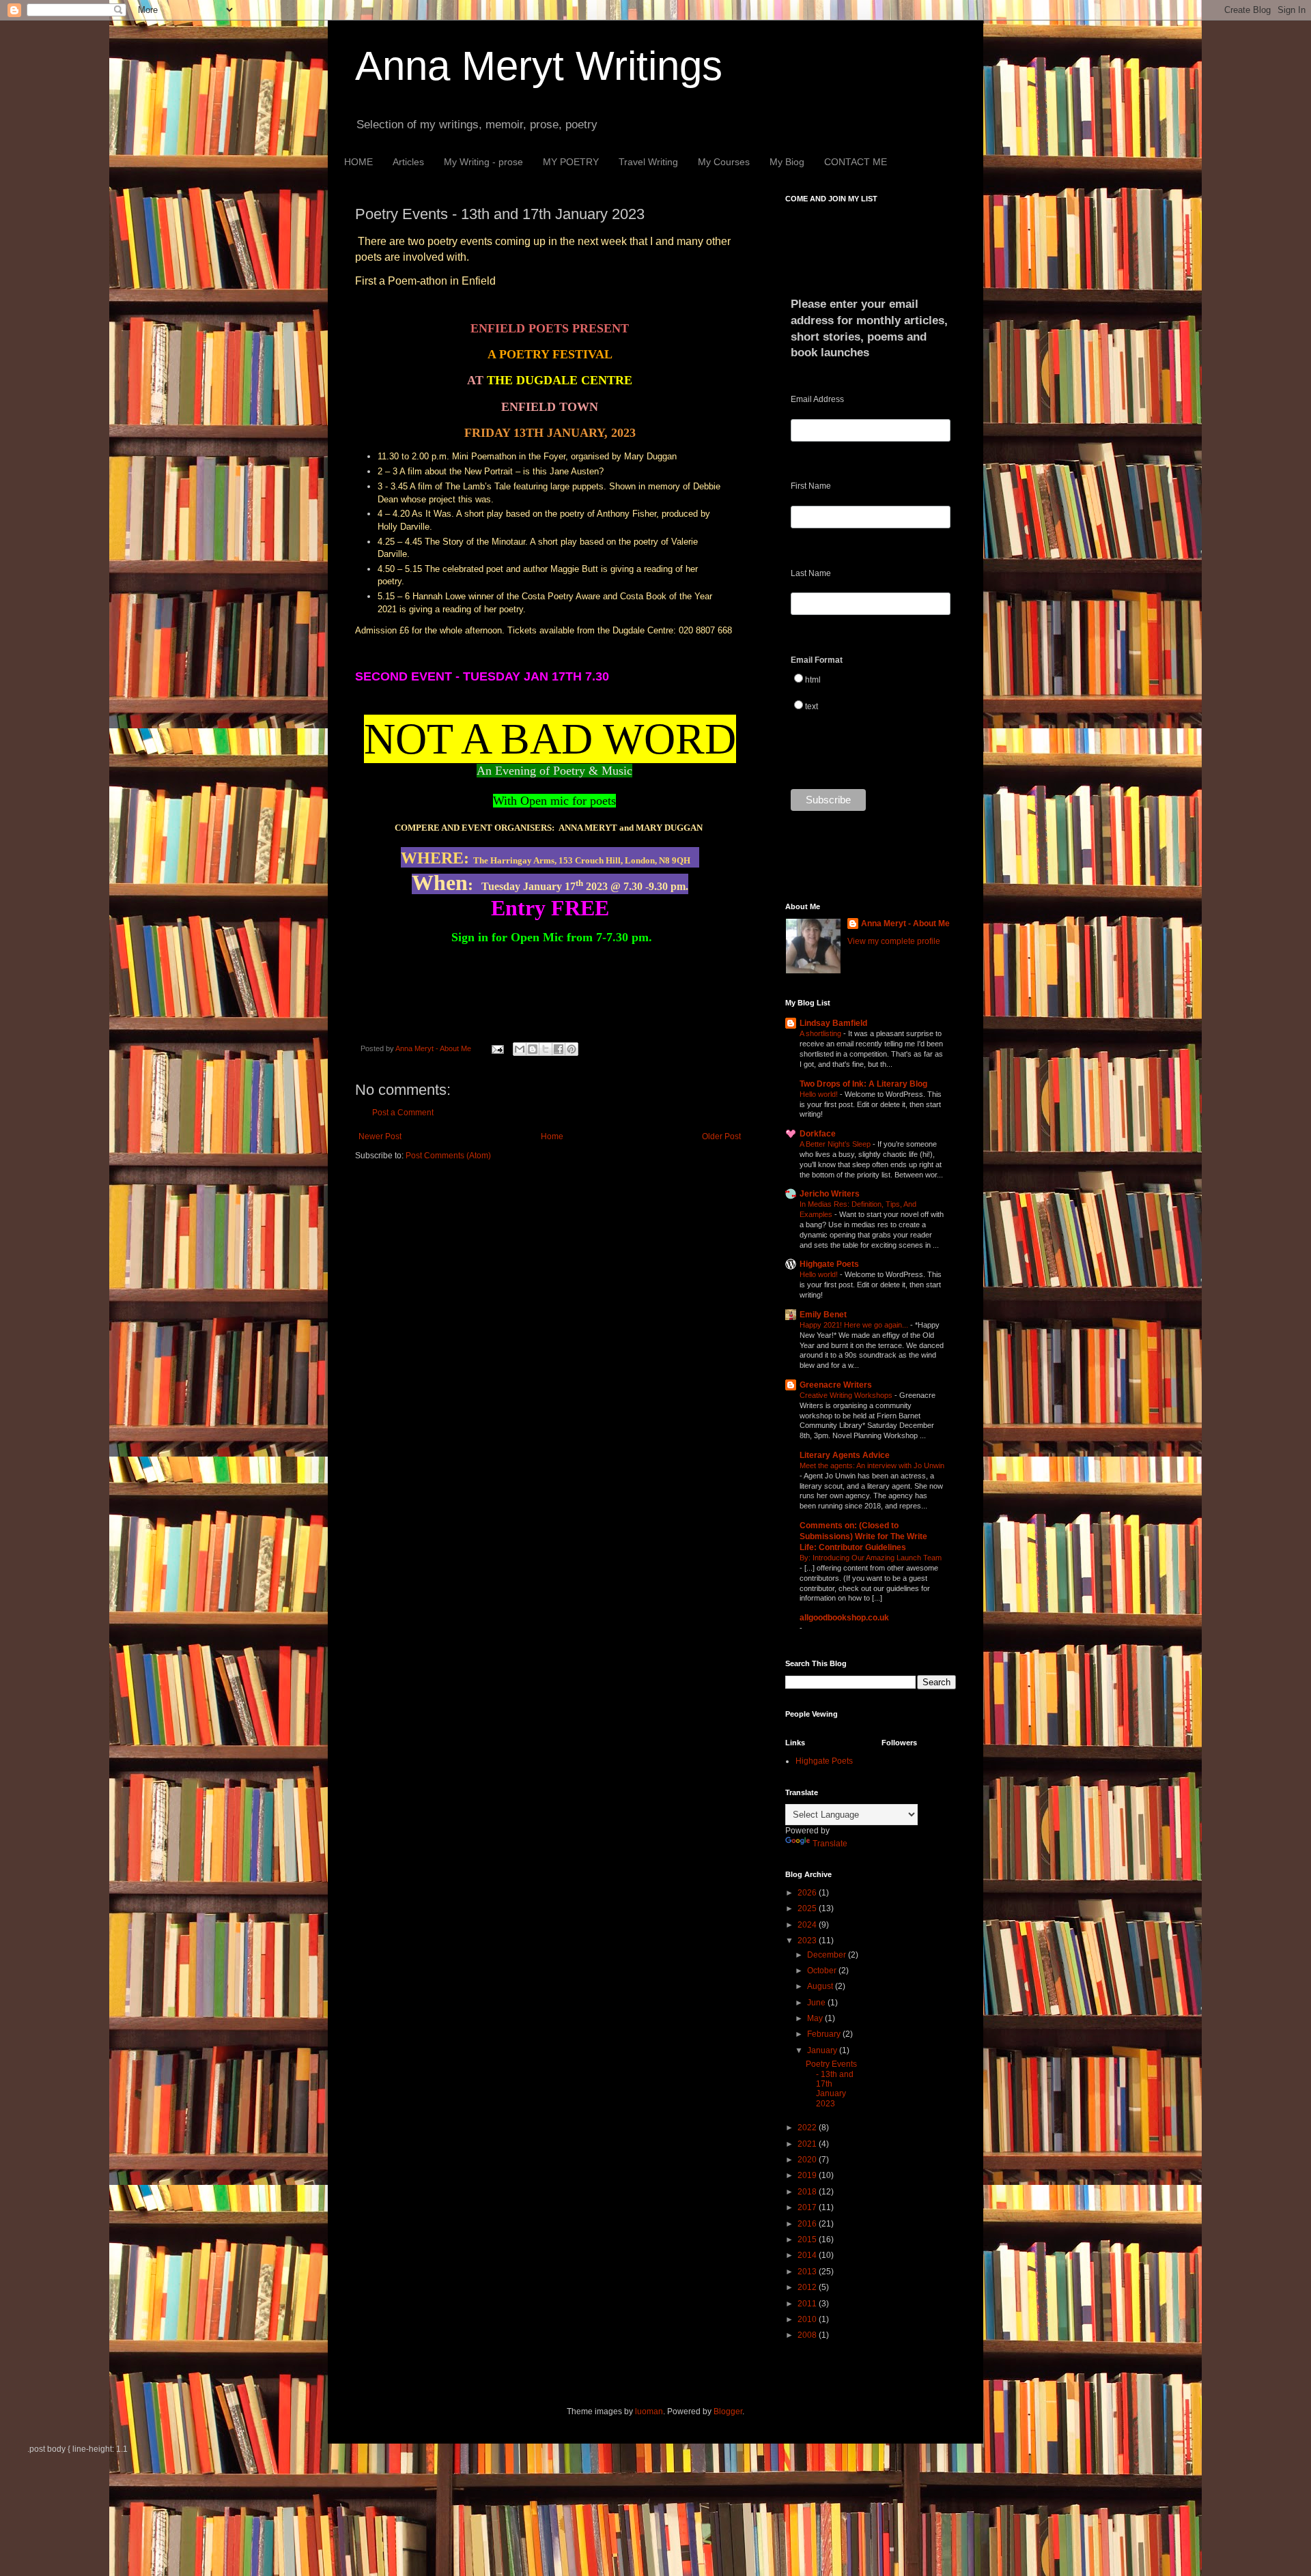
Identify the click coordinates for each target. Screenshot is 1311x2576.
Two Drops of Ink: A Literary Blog (863, 1084)
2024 (808, 1925)
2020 (808, 2160)
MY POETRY (571, 162)
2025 (808, 1908)
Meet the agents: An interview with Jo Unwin (872, 1465)
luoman (649, 2412)
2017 (808, 2207)
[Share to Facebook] (559, 1049)
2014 (808, 2255)
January (823, 2050)
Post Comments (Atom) (448, 1156)
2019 (808, 2175)
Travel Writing (648, 162)
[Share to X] (546, 1049)
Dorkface (818, 1134)
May (816, 2018)
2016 (808, 2224)
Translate (830, 1844)
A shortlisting (821, 1033)
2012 (808, 2287)
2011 (808, 2304)
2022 (808, 2128)
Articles (408, 162)
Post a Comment (403, 1113)
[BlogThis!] (533, 1049)
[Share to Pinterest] (572, 1049)
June (817, 2003)
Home (552, 1136)
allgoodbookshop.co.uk (844, 1618)
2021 (808, 2144)
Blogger (728, 2412)
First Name (811, 486)
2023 (808, 1941)
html (813, 680)
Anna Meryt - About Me (905, 924)
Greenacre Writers (836, 1385)
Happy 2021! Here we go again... (855, 1325)
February (825, 2034)
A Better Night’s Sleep (836, 1144)
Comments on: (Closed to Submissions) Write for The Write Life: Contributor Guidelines (863, 1536)
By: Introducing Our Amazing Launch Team (871, 1558)
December (828, 1955)
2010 (808, 2319)
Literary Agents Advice (845, 1455)
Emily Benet (823, 1315)
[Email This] (520, 1049)
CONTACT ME (856, 162)
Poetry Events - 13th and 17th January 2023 (831, 2084)
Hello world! (820, 1094)
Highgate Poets (829, 1264)
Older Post (721, 1136)
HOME (358, 162)
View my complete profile (894, 941)
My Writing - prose (483, 162)
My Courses (724, 162)
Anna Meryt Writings (539, 66)
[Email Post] (497, 1048)
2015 (808, 2239)
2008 (808, 2335)
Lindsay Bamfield (833, 1023)
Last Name (811, 573)
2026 (808, 1893)
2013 (808, 2272)
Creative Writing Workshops (847, 1395)
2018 (808, 2192)
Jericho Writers (830, 1194)
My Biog (787, 162)
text (812, 706)
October (823, 1971)
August (821, 1986)
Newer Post (380, 1136)
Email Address (817, 399)
